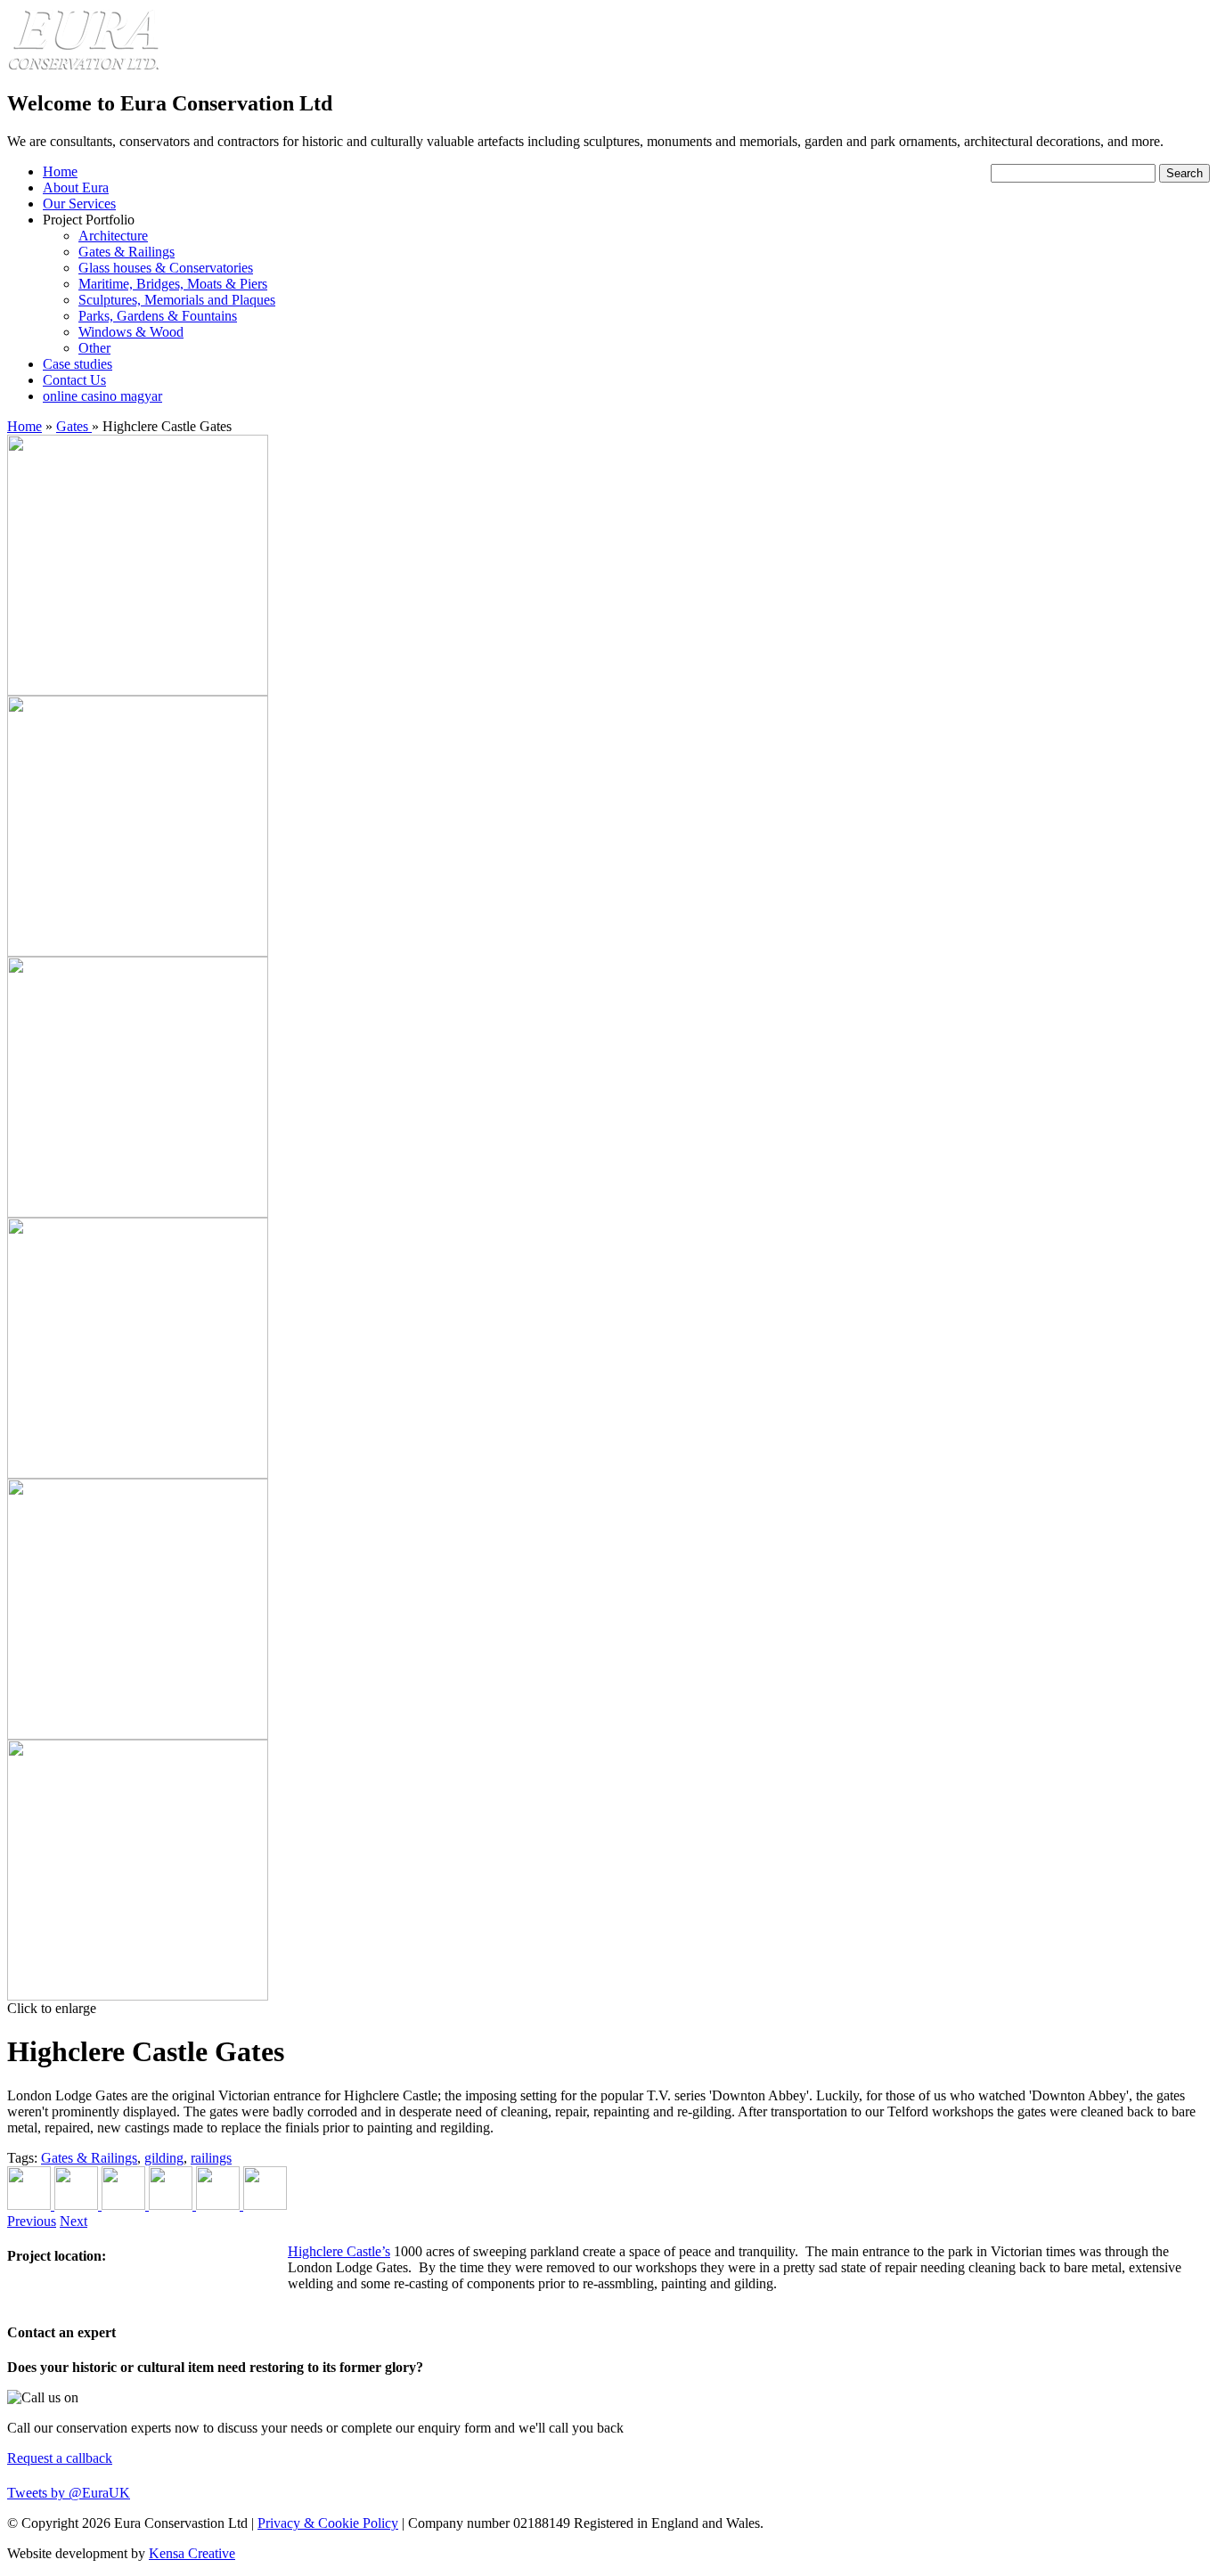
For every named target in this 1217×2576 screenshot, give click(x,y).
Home (60, 171)
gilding (164, 2158)
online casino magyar (102, 396)
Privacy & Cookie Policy (328, 2523)
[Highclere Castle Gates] (138, 691)
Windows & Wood (131, 332)
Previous (32, 2221)
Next (74, 2221)
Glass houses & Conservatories (166, 268)
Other (94, 348)
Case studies (78, 364)
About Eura (76, 187)
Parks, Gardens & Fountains (158, 316)
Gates (74, 426)
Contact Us (74, 380)
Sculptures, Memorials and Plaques (177, 300)
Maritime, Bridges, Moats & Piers (173, 284)
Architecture (113, 236)
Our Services (79, 204)
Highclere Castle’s (339, 2251)
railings (211, 2158)
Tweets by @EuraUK (69, 2493)
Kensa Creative (192, 2553)
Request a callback (60, 2458)
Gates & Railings (127, 252)
